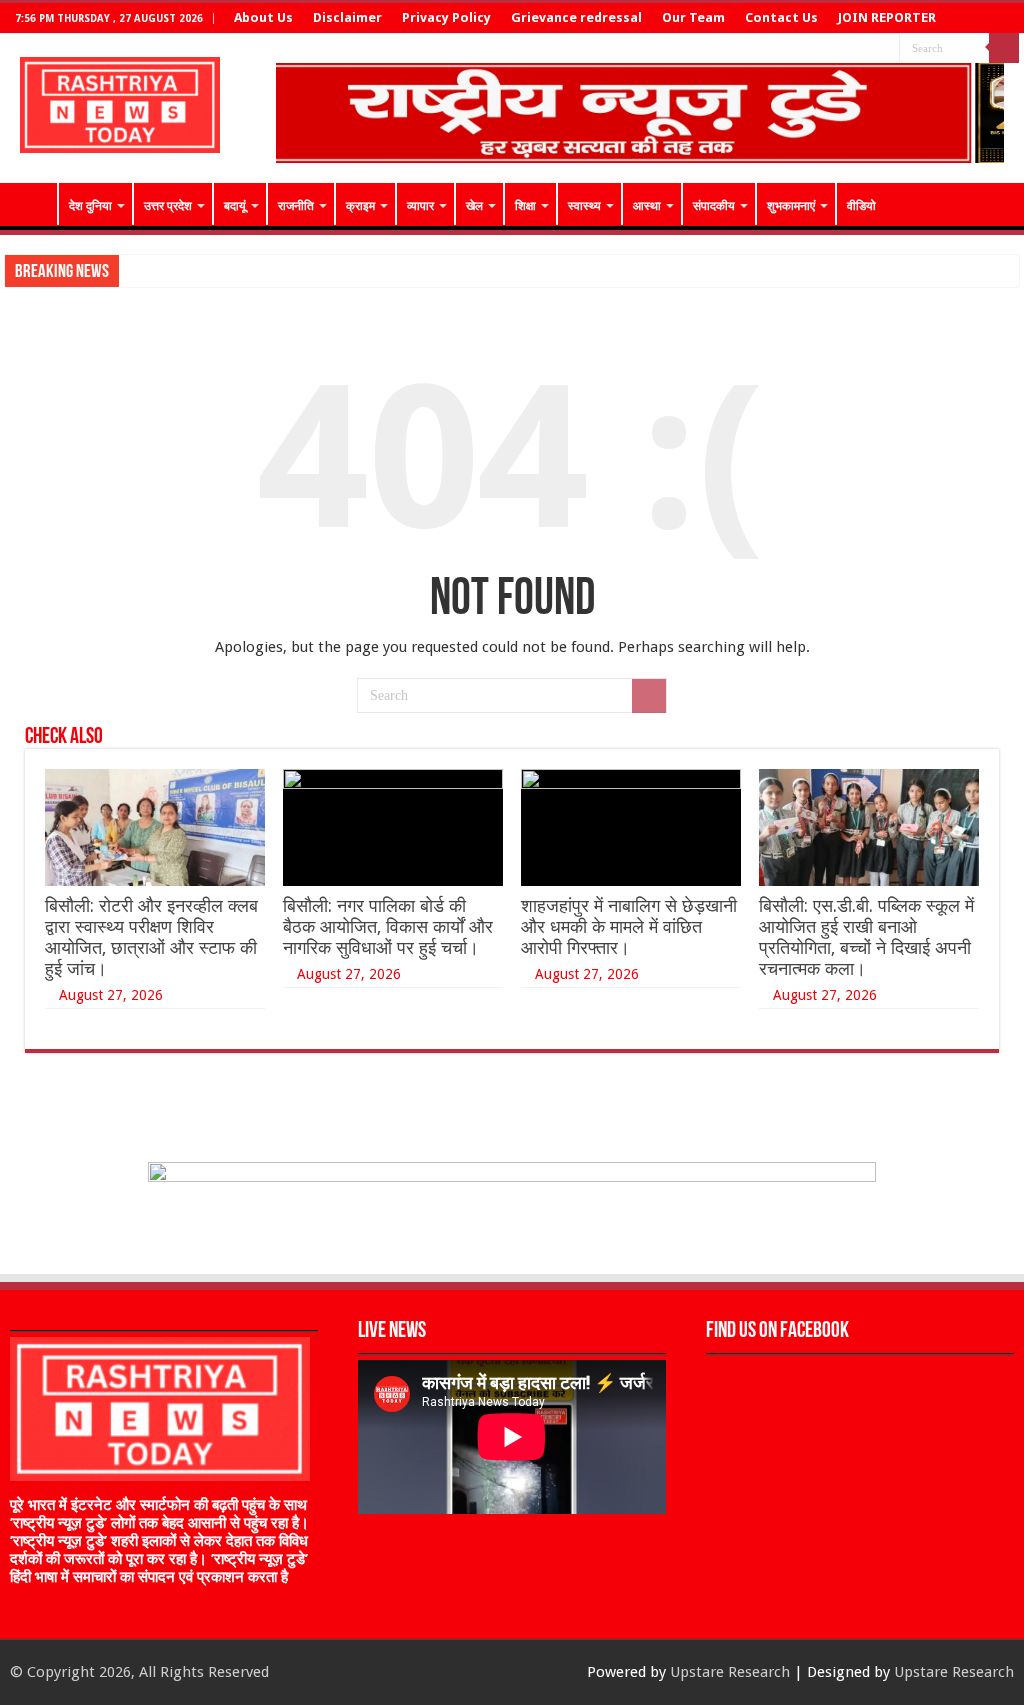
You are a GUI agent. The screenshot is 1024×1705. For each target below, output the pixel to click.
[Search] (1004, 48)
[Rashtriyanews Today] (120, 101)
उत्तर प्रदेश (168, 206)
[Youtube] (884, 49)
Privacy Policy (446, 17)
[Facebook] (846, 49)
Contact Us (781, 17)
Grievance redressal (576, 17)
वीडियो (861, 206)
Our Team (693, 17)
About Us (263, 17)
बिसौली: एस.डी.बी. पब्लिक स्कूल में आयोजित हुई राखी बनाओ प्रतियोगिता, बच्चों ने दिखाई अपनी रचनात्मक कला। (866, 937)
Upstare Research (730, 1672)
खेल (474, 206)
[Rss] (827, 49)
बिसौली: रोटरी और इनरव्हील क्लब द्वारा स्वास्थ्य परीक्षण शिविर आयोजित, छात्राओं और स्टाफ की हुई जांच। (151, 937)
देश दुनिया (90, 206)
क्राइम (360, 206)
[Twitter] (865, 49)
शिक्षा (525, 206)
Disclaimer (347, 17)
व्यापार (420, 206)
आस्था (647, 206)
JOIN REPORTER (887, 17)
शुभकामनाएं (791, 206)
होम (31, 204)
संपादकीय (714, 206)
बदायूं (235, 206)
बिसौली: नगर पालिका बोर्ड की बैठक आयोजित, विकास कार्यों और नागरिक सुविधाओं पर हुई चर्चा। (388, 927)
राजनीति (296, 206)
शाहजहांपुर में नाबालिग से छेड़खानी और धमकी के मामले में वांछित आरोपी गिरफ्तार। (629, 927)
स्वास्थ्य (584, 206)
